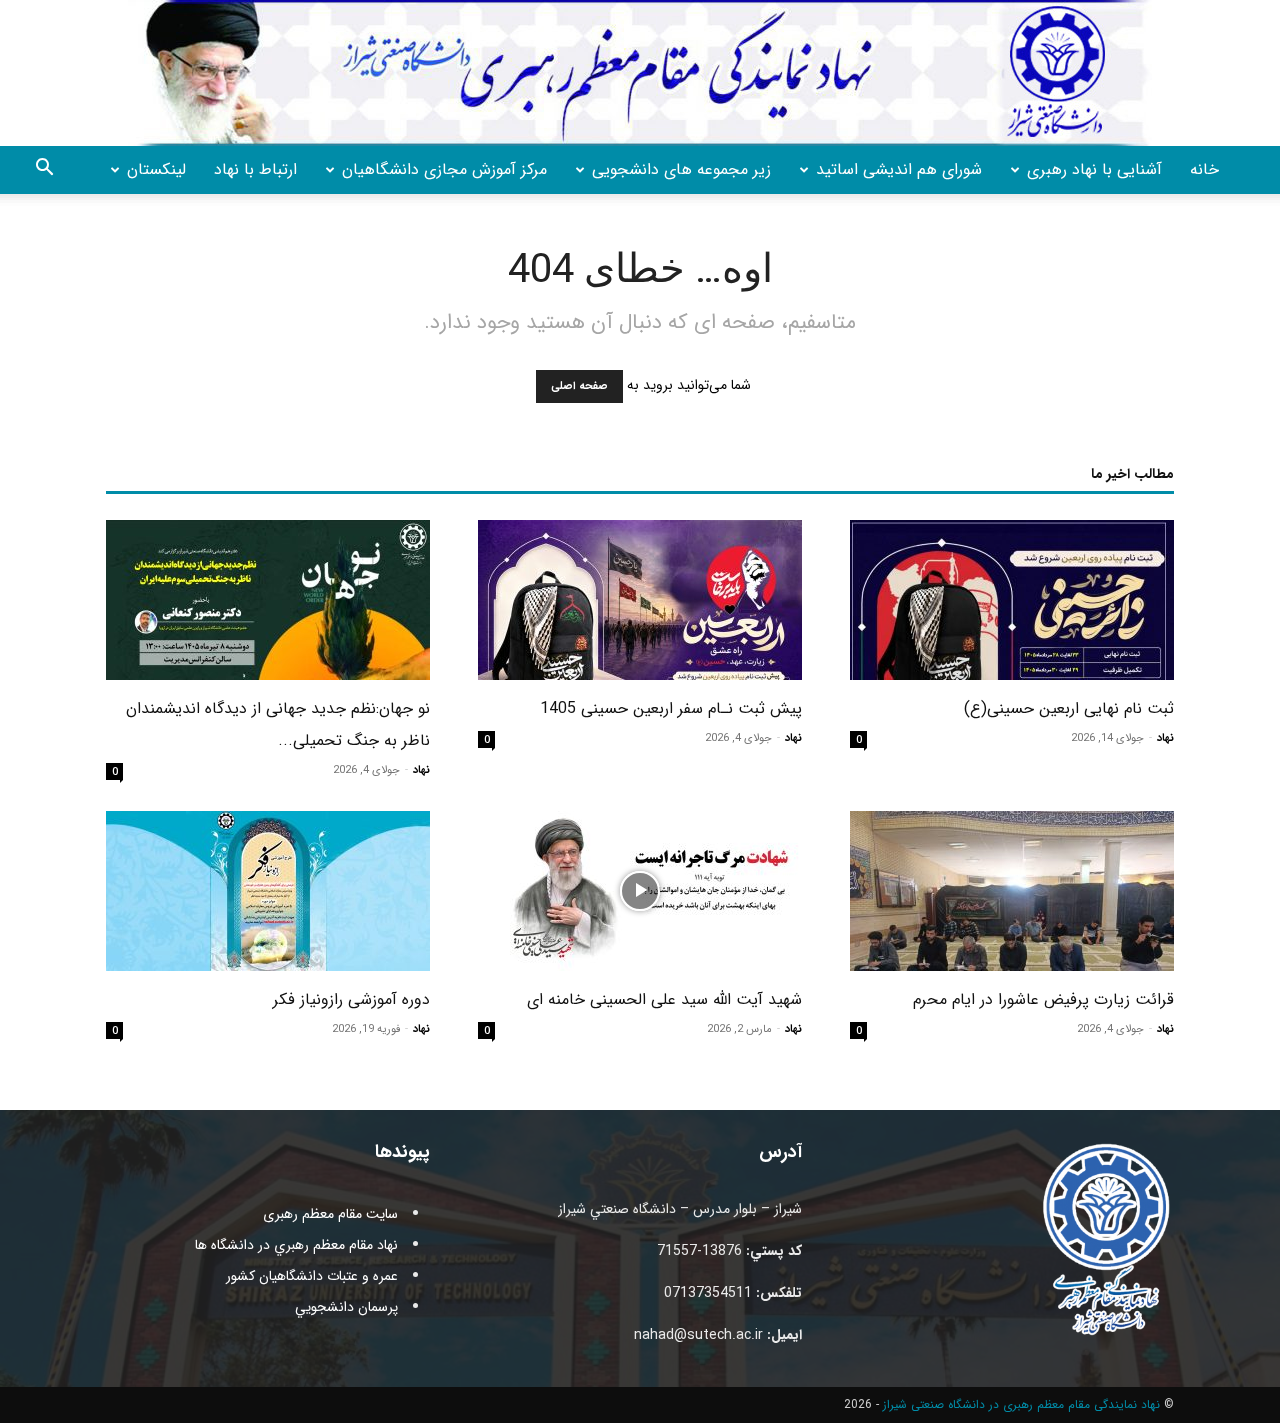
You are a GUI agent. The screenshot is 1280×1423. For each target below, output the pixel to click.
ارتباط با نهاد (255, 169)
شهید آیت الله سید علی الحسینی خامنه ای (664, 999)
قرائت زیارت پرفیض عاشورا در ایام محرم (1043, 999)
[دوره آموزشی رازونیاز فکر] (268, 891)
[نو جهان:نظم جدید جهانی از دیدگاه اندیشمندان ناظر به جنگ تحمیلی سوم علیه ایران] (268, 600)
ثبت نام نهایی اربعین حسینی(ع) (1069, 708)
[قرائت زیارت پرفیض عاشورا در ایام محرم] (1012, 891)
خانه (1204, 169)
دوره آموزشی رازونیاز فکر (351, 999)
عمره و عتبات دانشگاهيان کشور (312, 1276)
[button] (44, 171)
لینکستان (156, 169)
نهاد (1165, 738)
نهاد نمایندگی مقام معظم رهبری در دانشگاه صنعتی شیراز (1021, 1404)
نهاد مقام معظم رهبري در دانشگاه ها (296, 1245)
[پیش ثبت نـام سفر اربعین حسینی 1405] (640, 600)
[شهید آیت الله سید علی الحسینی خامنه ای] (640, 891)
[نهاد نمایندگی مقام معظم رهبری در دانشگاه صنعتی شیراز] (640, 73)
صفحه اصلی (579, 386)
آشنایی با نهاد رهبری (1094, 169)
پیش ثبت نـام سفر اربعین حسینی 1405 (671, 708)
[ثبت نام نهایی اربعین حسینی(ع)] (1012, 600)
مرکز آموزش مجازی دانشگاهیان (444, 169)
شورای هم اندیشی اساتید (899, 169)
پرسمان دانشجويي (346, 1307)
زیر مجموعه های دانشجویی (681, 169)
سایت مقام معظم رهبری (330, 1214)
